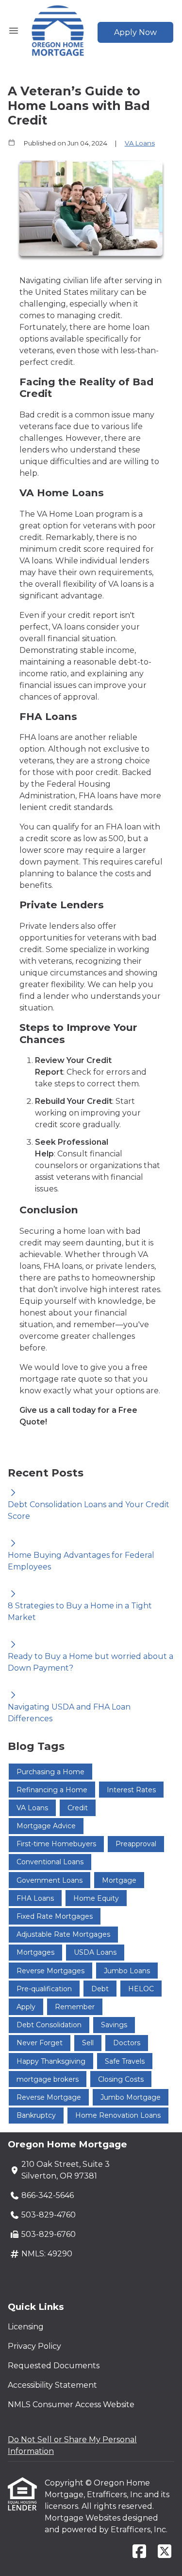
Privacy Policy (34, 2346)
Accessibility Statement (52, 2385)
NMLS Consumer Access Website (71, 2405)
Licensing (26, 2327)
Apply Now (135, 32)
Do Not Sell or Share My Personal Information (72, 2445)
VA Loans (140, 143)
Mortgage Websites (83, 2518)
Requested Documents (54, 2366)
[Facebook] (139, 2552)
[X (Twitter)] (165, 2552)
